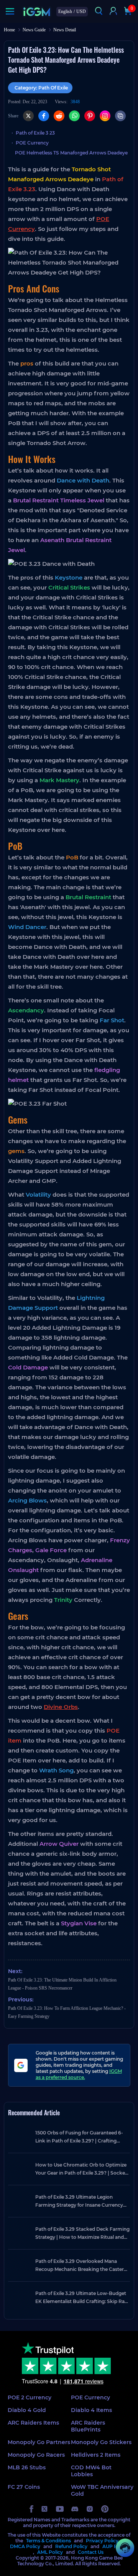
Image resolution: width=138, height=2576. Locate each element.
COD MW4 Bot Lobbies (91, 2471)
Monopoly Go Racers (36, 2455)
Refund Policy (71, 2546)
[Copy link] (120, 116)
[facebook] (31, 2509)
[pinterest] (105, 2509)
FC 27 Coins (24, 2487)
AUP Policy (115, 2546)
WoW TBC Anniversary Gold (102, 2490)
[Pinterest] (90, 116)
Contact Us (91, 2552)
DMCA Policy (25, 2546)
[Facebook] (44, 116)
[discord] (75, 2509)
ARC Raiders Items (33, 2423)
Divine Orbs (61, 1707)
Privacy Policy (102, 2541)
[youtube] (60, 2509)
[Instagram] (105, 116)
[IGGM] (37, 12)
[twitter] (45, 2509)
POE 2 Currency (30, 2397)
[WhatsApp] (74, 116)
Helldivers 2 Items (96, 2455)
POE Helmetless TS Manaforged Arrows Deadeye (71, 153)
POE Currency (32, 143)
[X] (28, 116)
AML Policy (50, 2552)
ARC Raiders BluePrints (88, 2426)
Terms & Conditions (48, 2541)
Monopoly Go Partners (39, 2442)
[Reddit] (59, 116)
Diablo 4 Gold (27, 2410)
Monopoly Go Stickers (101, 2442)
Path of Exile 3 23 (35, 133)
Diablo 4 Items (91, 2410)
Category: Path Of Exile (41, 88)
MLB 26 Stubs (27, 2467)
